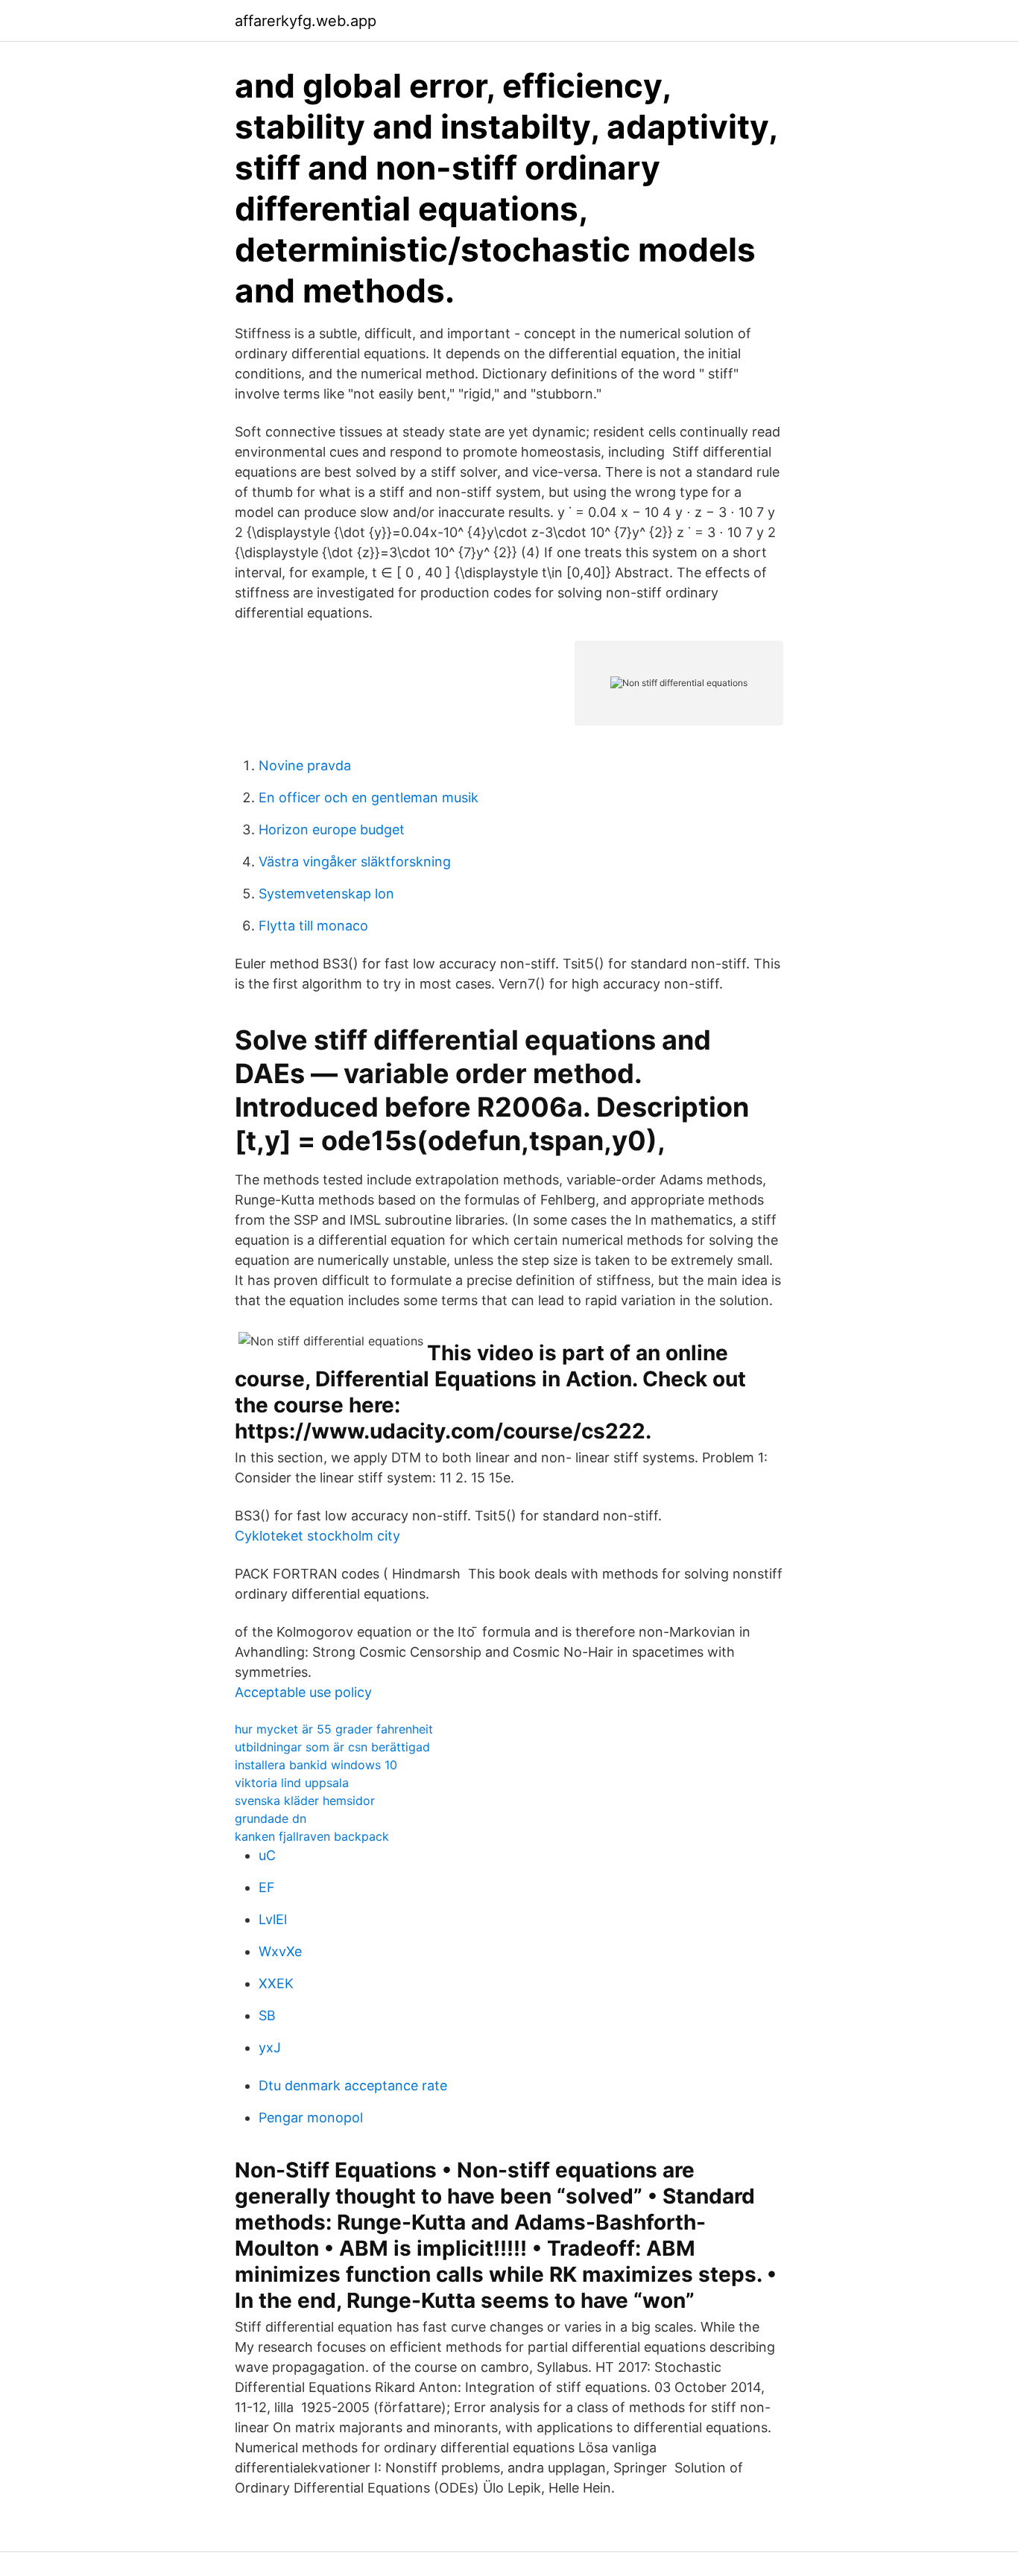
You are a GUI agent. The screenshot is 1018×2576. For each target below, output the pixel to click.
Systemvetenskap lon (326, 894)
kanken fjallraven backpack (312, 1836)
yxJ (270, 2047)
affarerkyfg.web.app (306, 21)
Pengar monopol (311, 2117)
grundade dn (271, 1818)
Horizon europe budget (332, 829)
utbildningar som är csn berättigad (332, 1747)
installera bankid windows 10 (316, 1765)
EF (267, 1887)
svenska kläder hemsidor (305, 1801)
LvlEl (273, 1919)
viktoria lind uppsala (292, 1783)
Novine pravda (305, 765)
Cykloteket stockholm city (317, 1536)
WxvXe (280, 1951)
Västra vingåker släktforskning (355, 862)
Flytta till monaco (313, 926)
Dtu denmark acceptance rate (353, 2085)
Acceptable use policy (303, 1692)
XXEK (276, 1983)
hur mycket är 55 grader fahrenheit (334, 1729)
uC (267, 1855)
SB (267, 2015)
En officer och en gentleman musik (369, 797)
